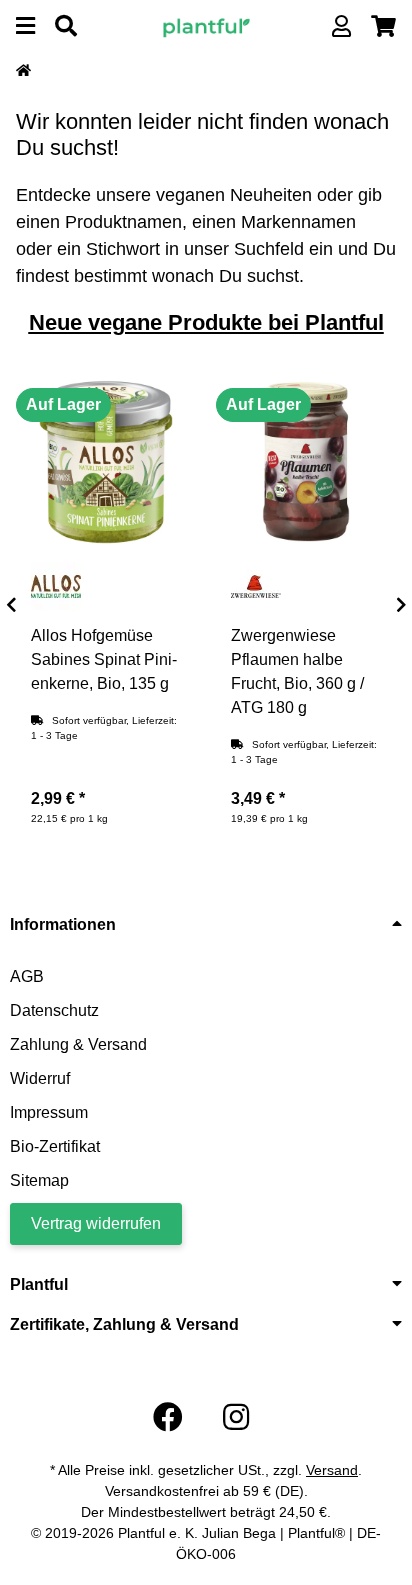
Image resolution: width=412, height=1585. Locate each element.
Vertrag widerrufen (96, 1223)
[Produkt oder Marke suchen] (66, 26)
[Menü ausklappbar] (25, 26)
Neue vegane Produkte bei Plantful (206, 322)
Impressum (49, 1112)
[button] (341, 26)
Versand (332, 1470)
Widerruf (40, 1078)
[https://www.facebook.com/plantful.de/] (168, 1417)
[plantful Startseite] (206, 25)
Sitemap (39, 1180)
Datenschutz (54, 1010)
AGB (27, 976)
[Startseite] (23, 71)
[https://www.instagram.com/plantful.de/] (236, 1417)
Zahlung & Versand (78, 1044)
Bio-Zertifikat (55, 1146)
